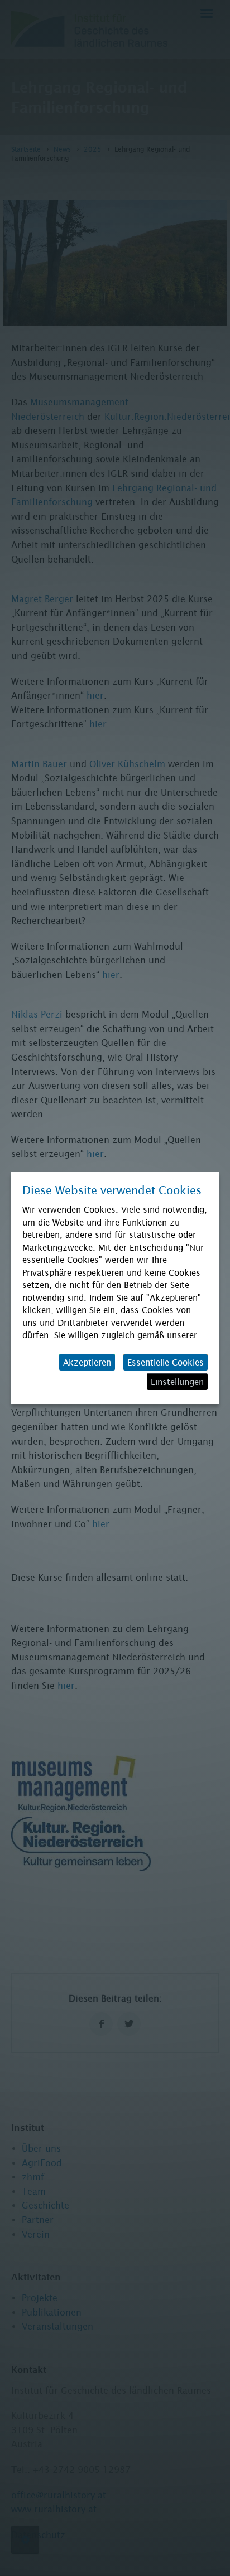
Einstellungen (177, 1382)
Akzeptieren (87, 1362)
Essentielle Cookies (166, 1362)
